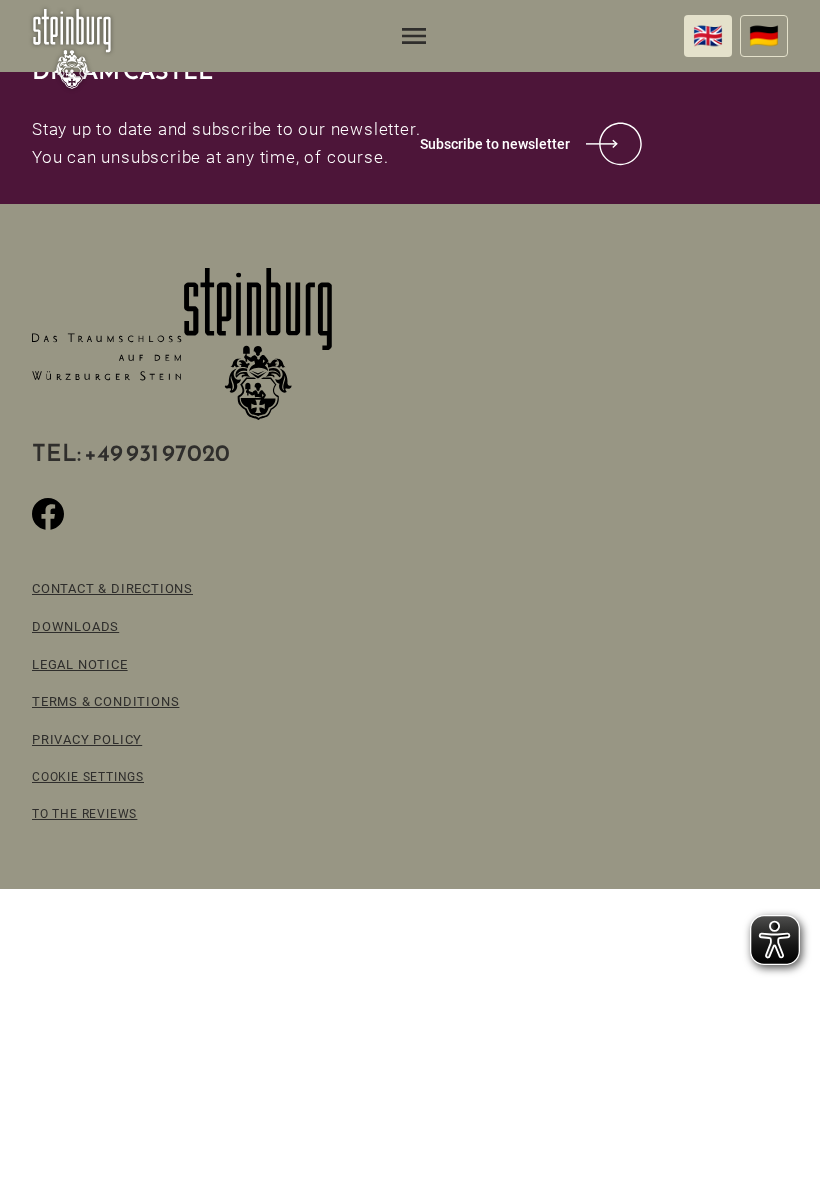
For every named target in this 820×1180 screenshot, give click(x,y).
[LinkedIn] (192, 514)
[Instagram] (144, 514)
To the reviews (84, 813)
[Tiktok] (96, 514)
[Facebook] (48, 514)
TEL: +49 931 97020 (131, 452)
